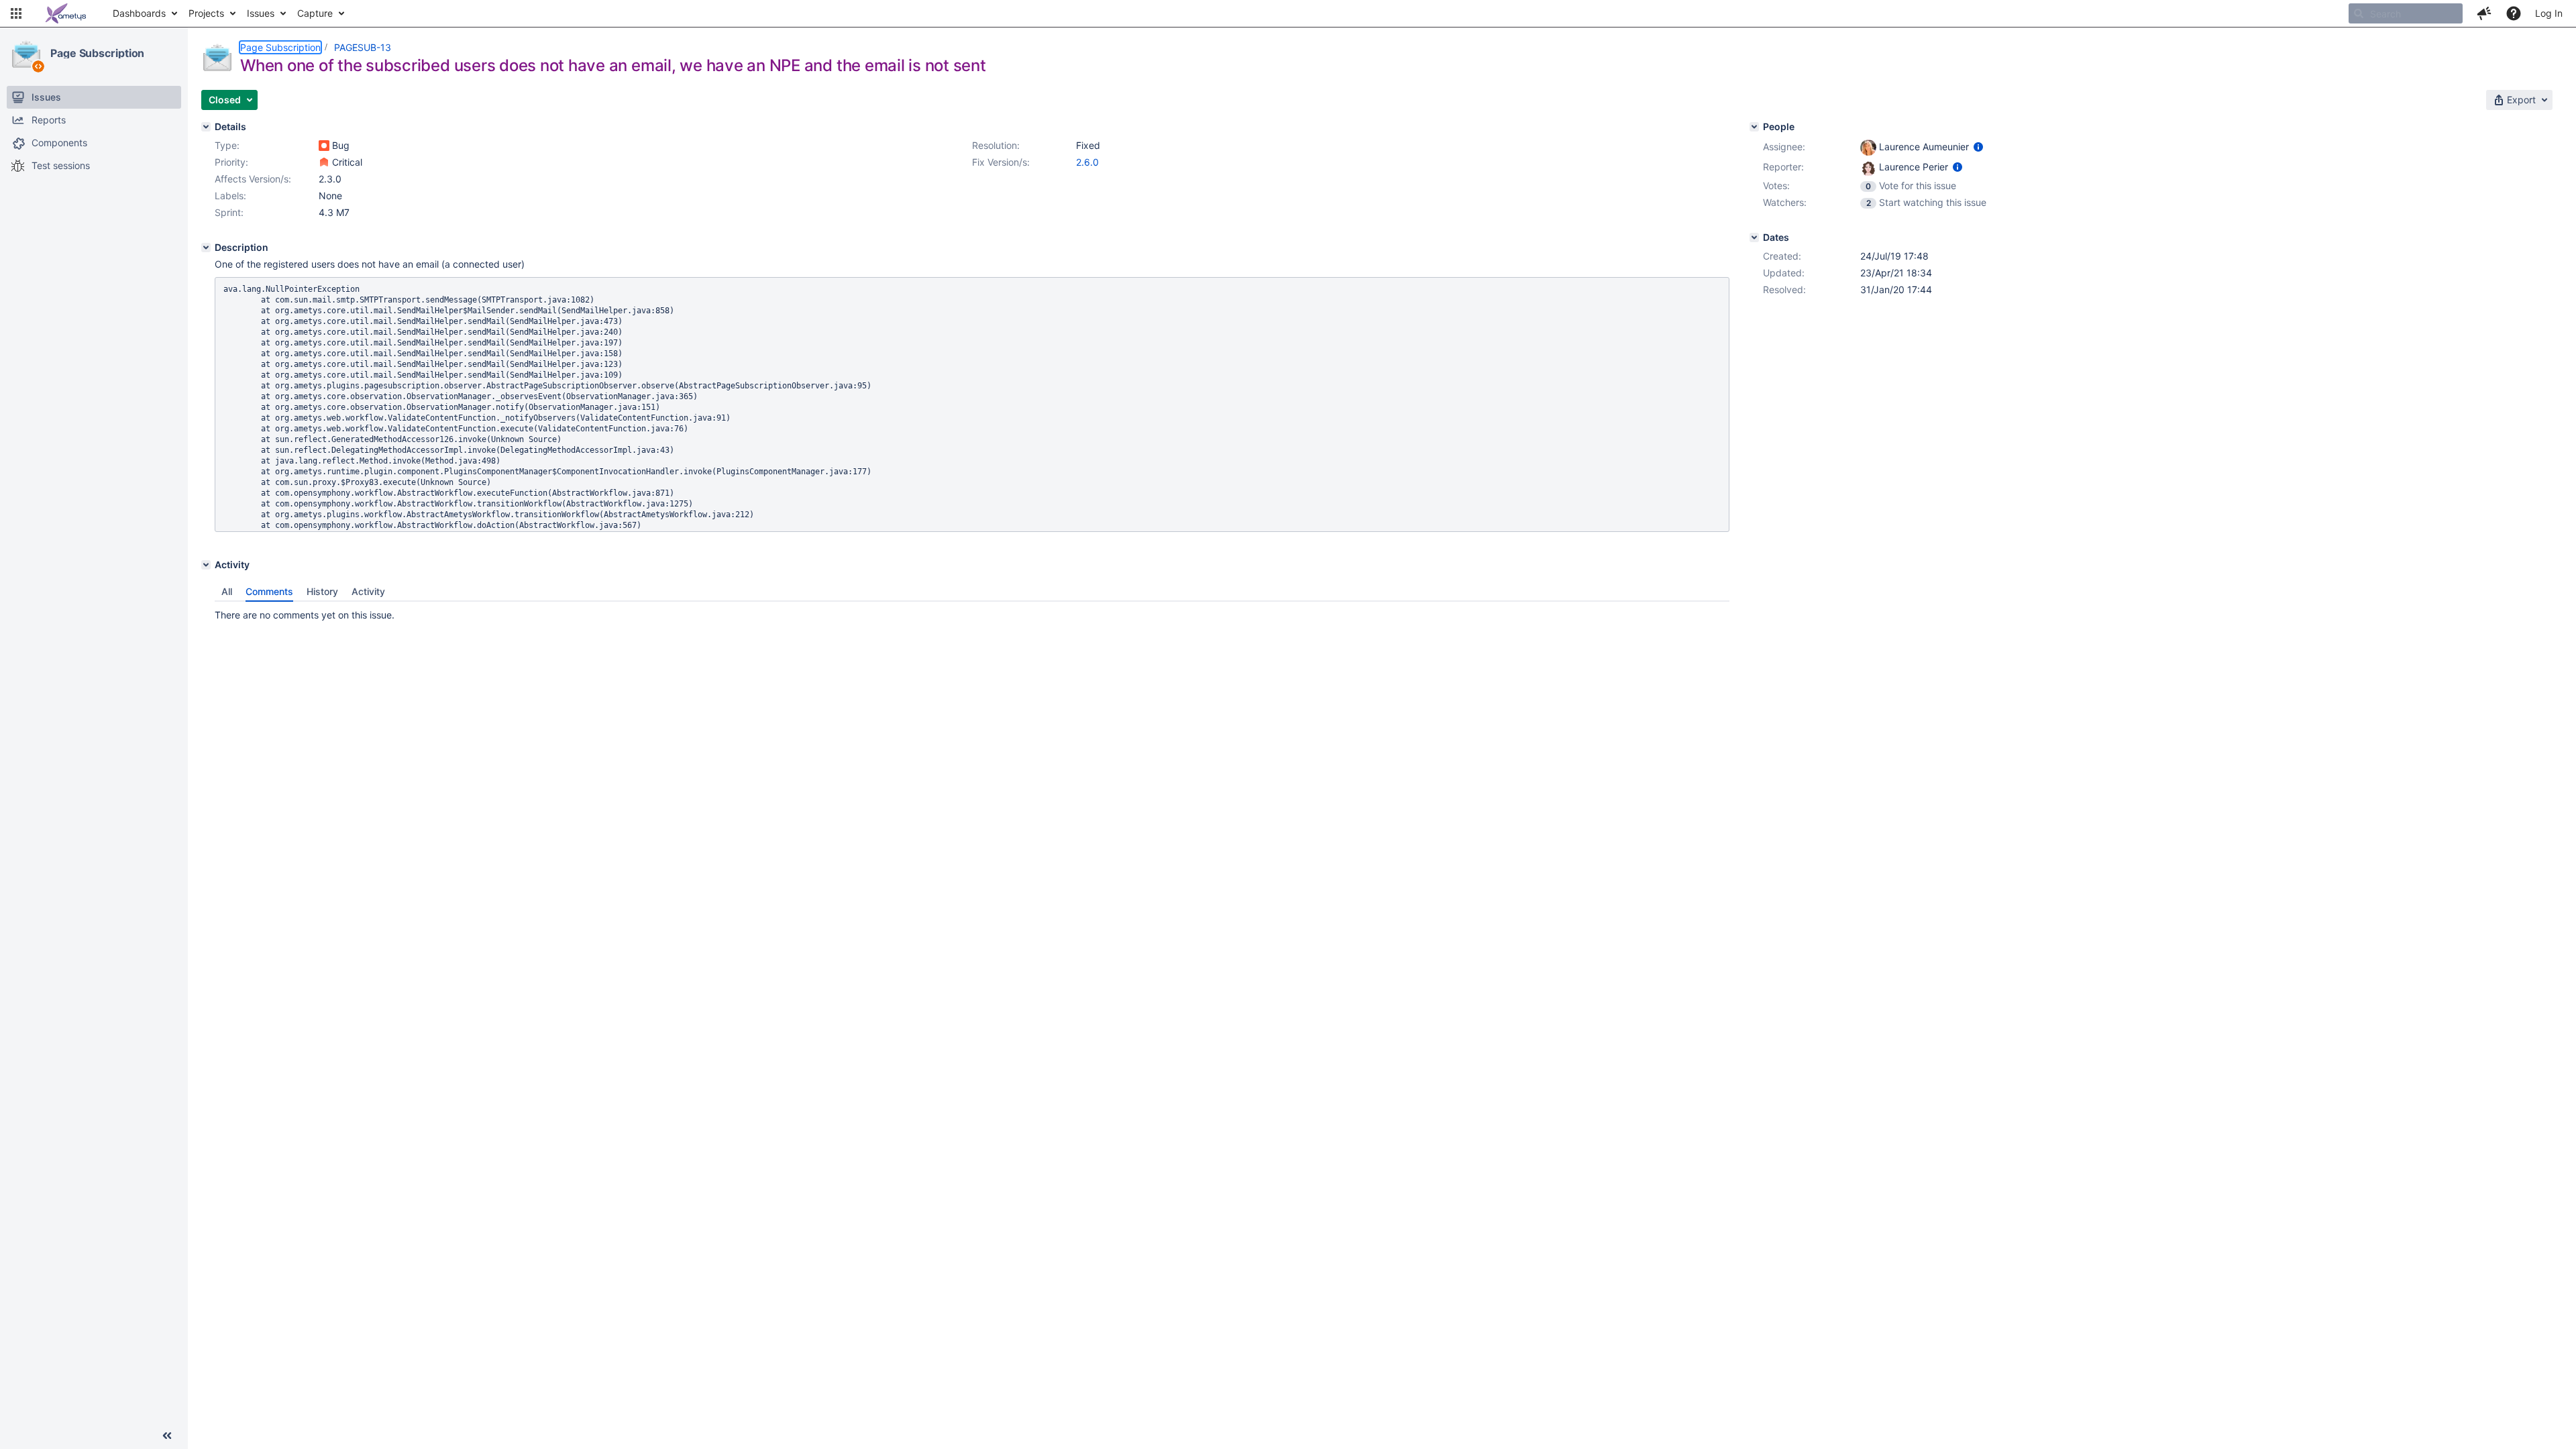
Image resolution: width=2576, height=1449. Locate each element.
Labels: (230, 196)
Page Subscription (97, 53)
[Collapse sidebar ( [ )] (167, 1436)
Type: (227, 145)
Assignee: (1784, 147)
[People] (1754, 127)
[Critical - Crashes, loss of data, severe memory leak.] (324, 162)
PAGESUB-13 (363, 47)
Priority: (231, 162)
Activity (368, 591)
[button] (16, 13)
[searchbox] (2406, 13)
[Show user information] (1978, 147)
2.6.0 (1087, 162)
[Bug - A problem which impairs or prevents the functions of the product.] (324, 146)
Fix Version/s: (1001, 162)
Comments (269, 591)
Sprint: (229, 212)
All (227, 591)
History (322, 591)
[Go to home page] (66, 13)
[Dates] (1754, 237)
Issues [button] (261, 13)
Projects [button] (206, 13)
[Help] (2514, 13)
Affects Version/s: (253, 179)
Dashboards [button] (139, 13)
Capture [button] (315, 13)
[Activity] (206, 565)
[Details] (206, 127)
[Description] (206, 248)
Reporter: (1783, 167)
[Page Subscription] (26, 54)
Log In (2549, 13)
